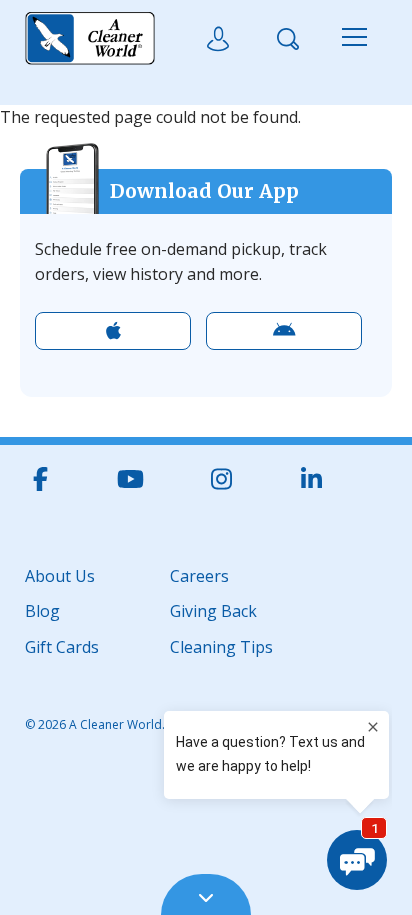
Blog (42, 609)
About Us (60, 574)
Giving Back (213, 609)
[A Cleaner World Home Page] (90, 39)
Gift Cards (62, 645)
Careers (199, 574)
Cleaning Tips (221, 645)
